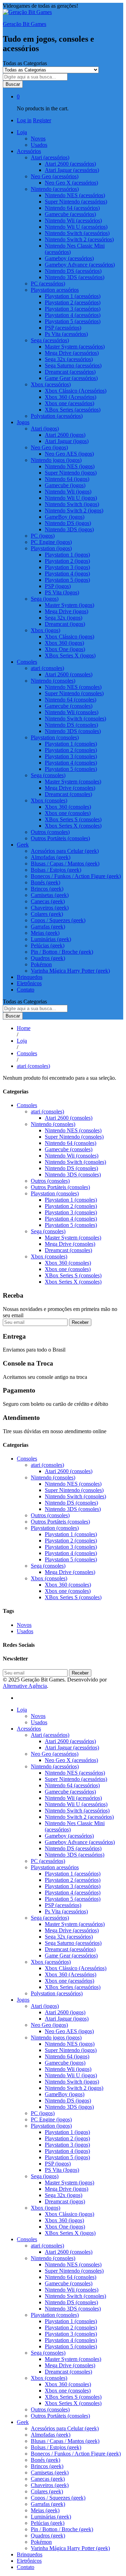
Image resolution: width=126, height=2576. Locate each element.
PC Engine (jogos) (51, 542)
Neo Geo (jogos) (49, 2025)
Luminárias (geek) (51, 939)
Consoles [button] (27, 662)
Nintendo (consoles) (53, 1124)
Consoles (27, 1105)
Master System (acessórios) (75, 347)
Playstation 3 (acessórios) (73, 309)
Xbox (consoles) (49, 1256)
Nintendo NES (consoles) (73, 687)
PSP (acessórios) (63, 328)
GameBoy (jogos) (65, 517)
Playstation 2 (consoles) (71, 750)
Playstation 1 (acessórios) (73, 296)
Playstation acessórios (55, 1867)
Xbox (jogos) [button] (45, 630)
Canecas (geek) (48, 901)
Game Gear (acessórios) (71, 378)
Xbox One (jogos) (65, 649)
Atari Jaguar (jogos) (67, 441)
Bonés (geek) (45, 882)
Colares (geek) (47, 914)
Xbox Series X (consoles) (73, 826)
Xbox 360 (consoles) (68, 807)
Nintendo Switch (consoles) (75, 719)
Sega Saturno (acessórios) (73, 365)
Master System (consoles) (73, 782)
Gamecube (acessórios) (70, 214)
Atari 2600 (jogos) (65, 435)
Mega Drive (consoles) (70, 788)
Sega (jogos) (45, 2176)
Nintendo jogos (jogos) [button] (56, 460)
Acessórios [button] (29, 151)
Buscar (13, 84)
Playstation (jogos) (51, 2126)
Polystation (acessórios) (57, 416)
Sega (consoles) (48, 1231)
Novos (38, 139)
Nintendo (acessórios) (55, 1766)
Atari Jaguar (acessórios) (72, 170)
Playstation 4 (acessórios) (73, 315)
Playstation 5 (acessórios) (73, 321)
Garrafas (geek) (48, 927)
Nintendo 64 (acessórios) (72, 208)
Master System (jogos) (69, 605)
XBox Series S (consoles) (73, 819)
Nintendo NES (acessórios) (75, 195)
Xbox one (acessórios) (69, 403)
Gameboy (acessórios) (69, 258)
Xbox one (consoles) (68, 813)
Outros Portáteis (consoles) (60, 838)
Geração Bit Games (24, 24)
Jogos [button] (23, 422)
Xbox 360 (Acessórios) (71, 397)
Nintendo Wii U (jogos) (71, 498)
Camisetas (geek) (50, 895)
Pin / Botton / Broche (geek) (62, 952)
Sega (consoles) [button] (48, 775)
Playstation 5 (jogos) (67, 580)
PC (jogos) (43, 536)
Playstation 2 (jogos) (67, 561)
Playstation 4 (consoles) (71, 763)
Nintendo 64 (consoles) (71, 700)
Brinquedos (30, 977)
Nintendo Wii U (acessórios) (76, 227)
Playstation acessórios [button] (55, 290)
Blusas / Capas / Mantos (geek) (65, 864)
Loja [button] (22, 132)
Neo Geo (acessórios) (55, 1754)
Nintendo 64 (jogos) (67, 479)
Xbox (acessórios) (51, 1962)
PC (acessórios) (48, 284)
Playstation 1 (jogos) (67, 555)
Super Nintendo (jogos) (71, 473)
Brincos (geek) (47, 889)
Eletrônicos (29, 983)
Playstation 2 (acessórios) (73, 302)
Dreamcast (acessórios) (70, 372)
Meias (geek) (45, 933)
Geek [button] (23, 845)
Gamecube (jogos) (65, 485)
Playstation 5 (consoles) (71, 769)
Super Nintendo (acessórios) (76, 202)
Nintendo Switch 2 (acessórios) (79, 239)
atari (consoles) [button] (47, 668)
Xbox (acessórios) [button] (51, 384)
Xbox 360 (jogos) (64, 643)
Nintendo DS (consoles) (71, 725)
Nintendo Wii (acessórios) (73, 220)
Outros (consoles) (50, 832)
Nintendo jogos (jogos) (56, 2038)
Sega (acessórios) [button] (50, 340)
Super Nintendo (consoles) (74, 693)
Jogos (23, 2000)
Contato (26, 990)
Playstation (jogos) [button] (51, 548)
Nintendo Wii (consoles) (72, 712)
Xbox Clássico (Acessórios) (76, 391)
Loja (22, 1710)
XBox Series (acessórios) (73, 410)
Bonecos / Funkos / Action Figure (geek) (76, 876)
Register (42, 120)
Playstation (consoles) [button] (55, 737)
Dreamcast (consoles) (68, 794)
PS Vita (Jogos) (62, 592)
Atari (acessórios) (50, 1735)
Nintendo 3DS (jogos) (69, 529)
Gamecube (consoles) (69, 706)
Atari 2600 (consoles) (69, 674)
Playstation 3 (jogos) (67, 567)
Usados (39, 145)
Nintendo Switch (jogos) (72, 504)
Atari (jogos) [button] (45, 429)
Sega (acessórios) (50, 1918)
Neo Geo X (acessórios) (71, 183)
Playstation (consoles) (55, 1193)
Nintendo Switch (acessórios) (77, 233)
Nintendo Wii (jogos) (68, 492)
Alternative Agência (25, 1686)
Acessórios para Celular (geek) (65, 851)
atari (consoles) (47, 1111)
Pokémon (41, 964)
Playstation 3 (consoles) (71, 756)
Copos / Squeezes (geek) (58, 920)
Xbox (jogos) (45, 2208)
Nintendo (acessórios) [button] (55, 189)
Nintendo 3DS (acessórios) (75, 277)
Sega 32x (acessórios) (69, 359)
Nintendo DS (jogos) (68, 523)
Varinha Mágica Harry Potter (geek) (70, 971)
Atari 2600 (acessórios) (70, 164)
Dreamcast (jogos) (65, 624)
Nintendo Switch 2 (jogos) (74, 510)
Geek (23, 2422)
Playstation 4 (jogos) (67, 574)
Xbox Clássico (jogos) (69, 637)
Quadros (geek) (48, 958)
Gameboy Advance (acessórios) (80, 265)
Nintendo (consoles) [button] (53, 681)
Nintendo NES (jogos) (70, 466)
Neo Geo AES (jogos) (69, 454)
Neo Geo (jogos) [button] (49, 447)
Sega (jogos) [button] (45, 599)
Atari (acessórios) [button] (50, 157)
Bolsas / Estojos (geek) (56, 870)
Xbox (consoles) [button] (49, 800)
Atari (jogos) (45, 2006)
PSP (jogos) (58, 586)
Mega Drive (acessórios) (72, 353)
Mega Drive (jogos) (66, 611)
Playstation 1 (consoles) (71, 744)
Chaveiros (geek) (50, 908)
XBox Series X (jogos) (70, 655)
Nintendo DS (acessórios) (73, 271)
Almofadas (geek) (51, 857)
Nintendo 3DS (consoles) (73, 731)
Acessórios (29, 1729)
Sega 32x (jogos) (64, 618)
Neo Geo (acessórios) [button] (55, 176)
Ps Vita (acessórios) (66, 334)
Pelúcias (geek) (48, 945)
